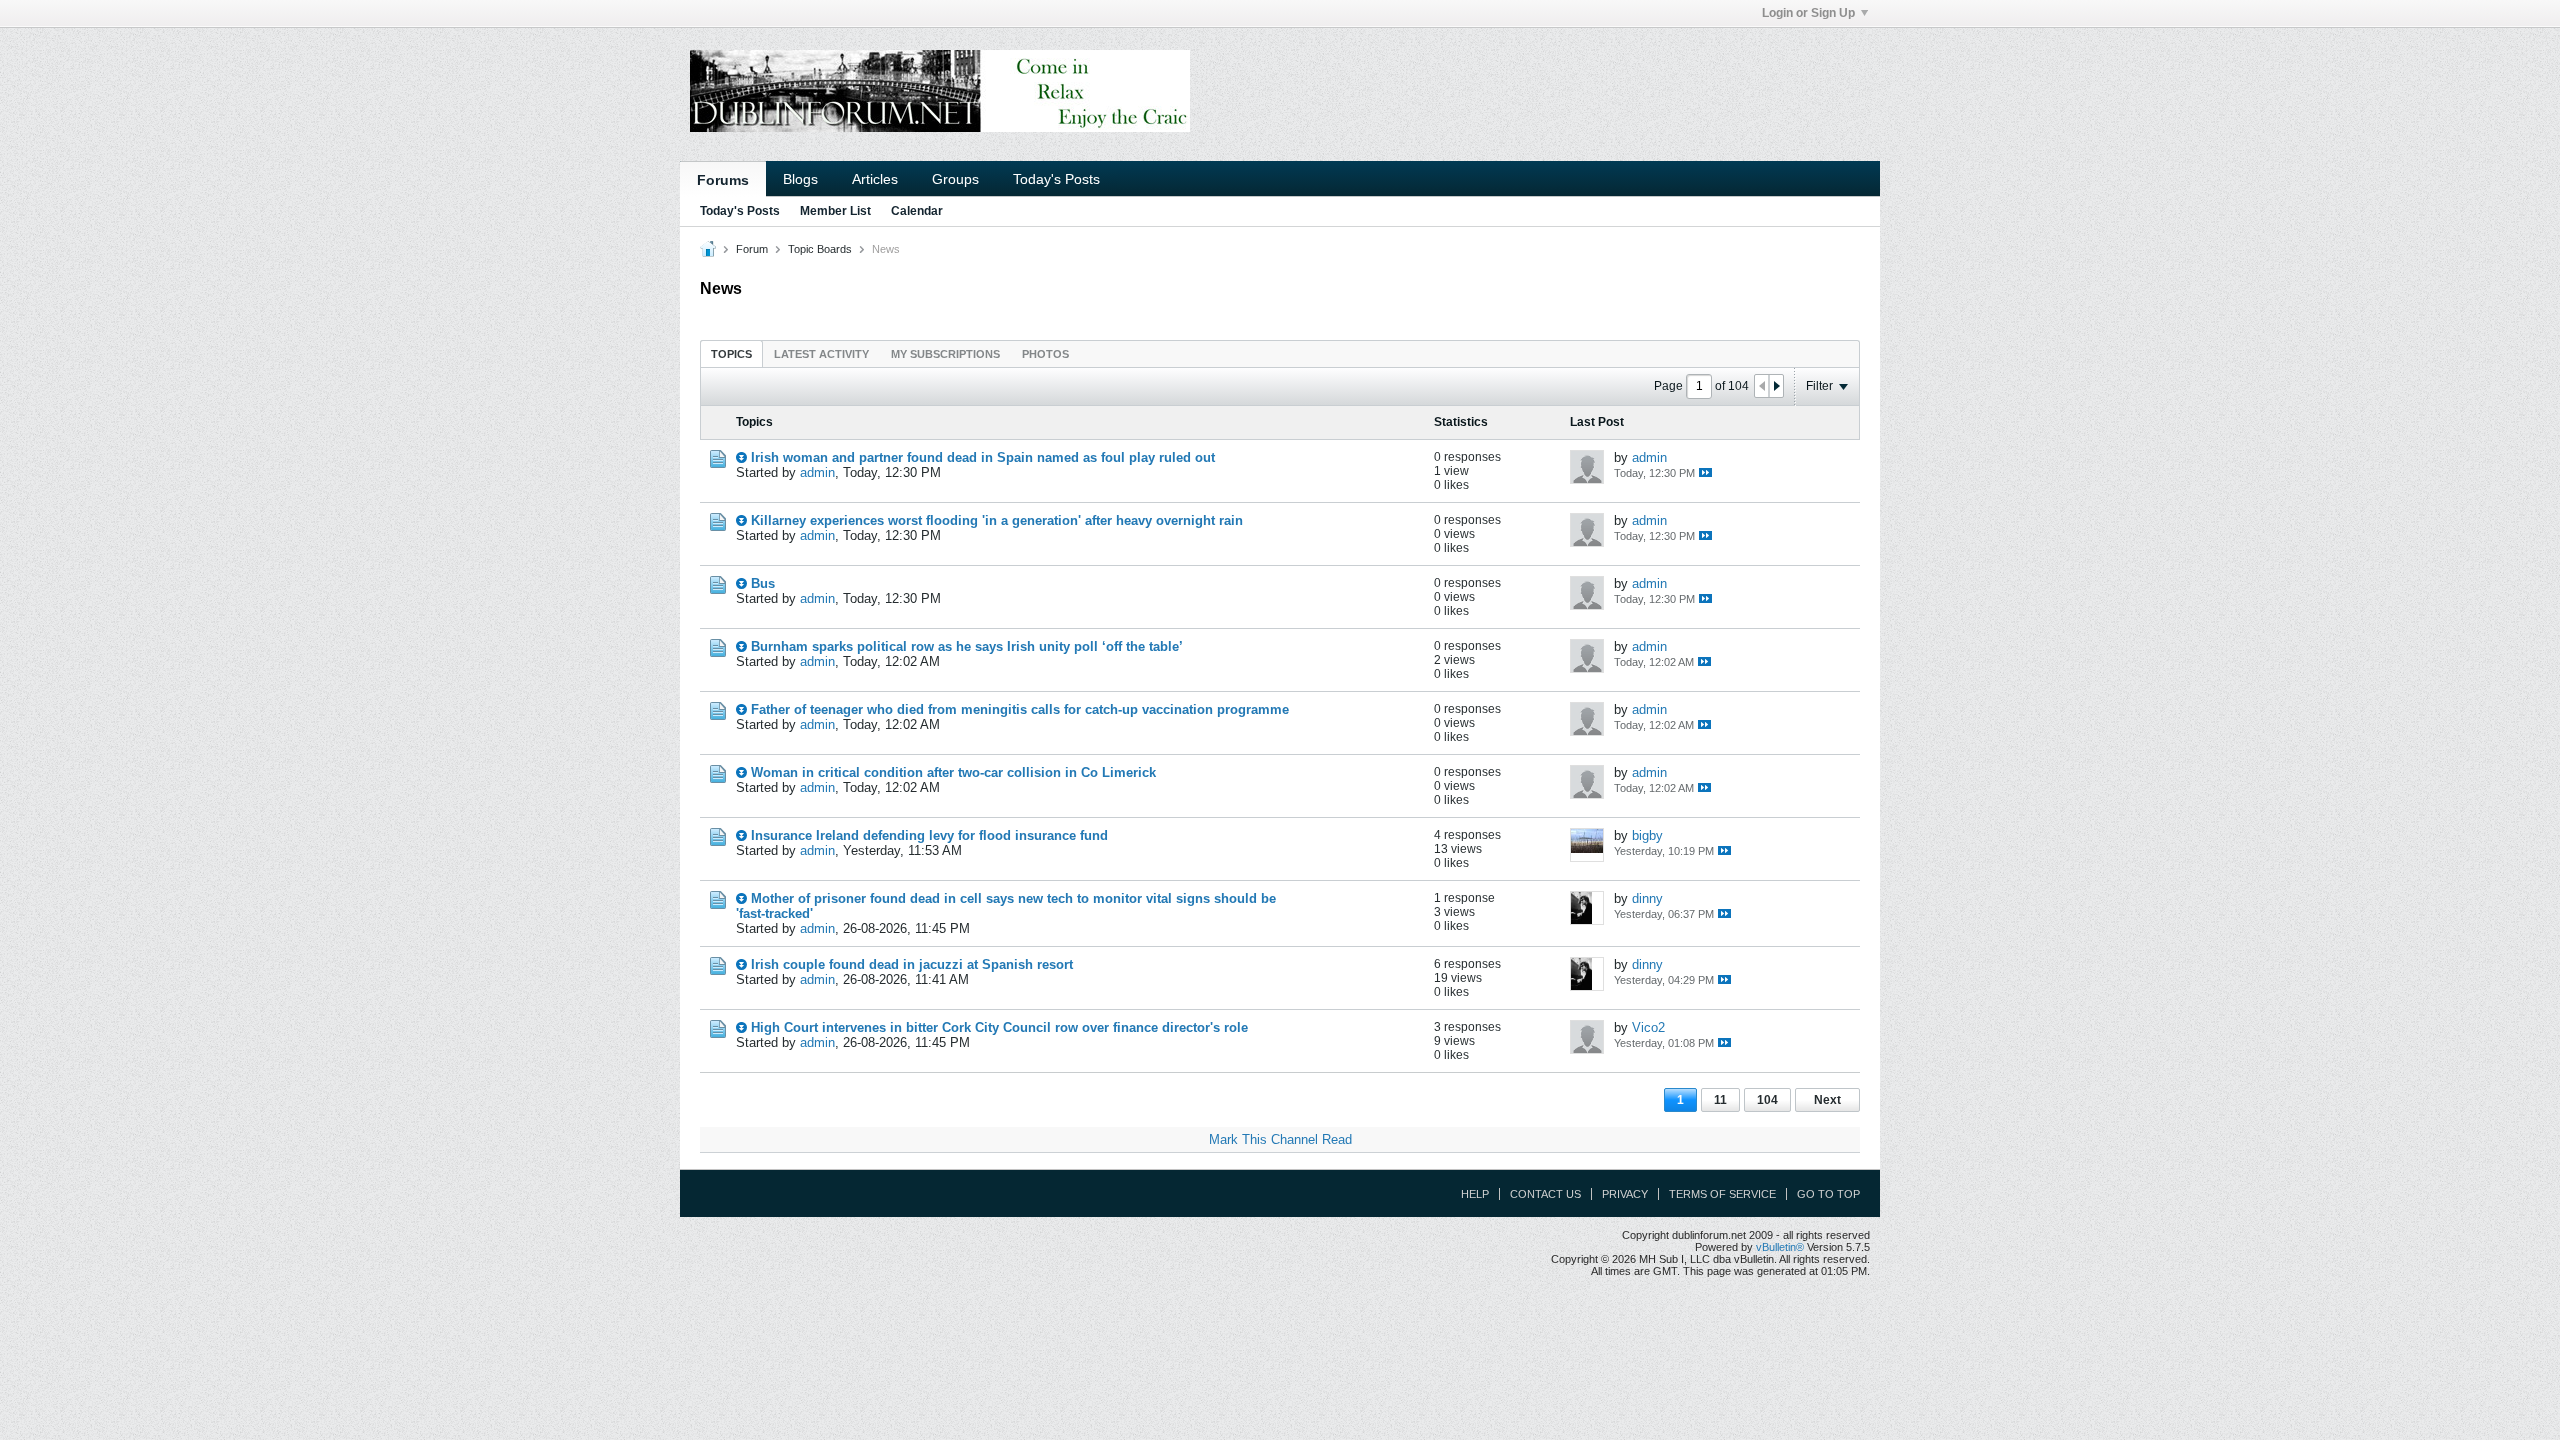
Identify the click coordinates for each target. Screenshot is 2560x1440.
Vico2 (1648, 1027)
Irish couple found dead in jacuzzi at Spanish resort (912, 964)
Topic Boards (820, 249)
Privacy (1625, 1194)
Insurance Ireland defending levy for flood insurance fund (929, 835)
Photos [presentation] (1045, 354)
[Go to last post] (1705, 472)
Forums (723, 180)
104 (1767, 1100)
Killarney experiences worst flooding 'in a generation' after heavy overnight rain (997, 520)
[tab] (731, 353)
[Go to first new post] (741, 457)
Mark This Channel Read (1280, 1139)
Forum (752, 249)
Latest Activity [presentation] (821, 354)
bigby (1647, 835)
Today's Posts (1056, 179)
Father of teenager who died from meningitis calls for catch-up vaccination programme (1020, 709)
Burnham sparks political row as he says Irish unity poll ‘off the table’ (967, 646)
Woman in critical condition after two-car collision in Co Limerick (953, 772)
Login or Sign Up (1808, 13)
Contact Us (1545, 1194)
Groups (955, 179)
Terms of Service (1722, 1194)
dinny (1647, 898)
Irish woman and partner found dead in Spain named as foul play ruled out (983, 457)
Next (1827, 1100)
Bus (763, 583)
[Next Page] (1776, 386)
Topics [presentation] (731, 354)
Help (1475, 1194)
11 (1720, 1100)
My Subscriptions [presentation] (945, 354)
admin (817, 472)
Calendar (917, 211)
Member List (835, 211)
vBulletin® (1780, 1247)
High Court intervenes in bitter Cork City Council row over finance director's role (999, 1027)
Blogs (800, 179)
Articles (875, 179)
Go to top (1828, 1194)
